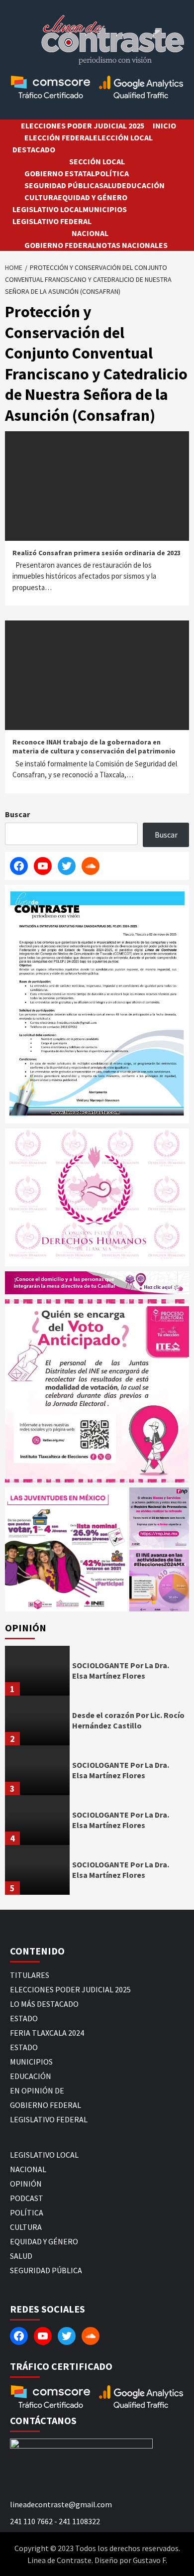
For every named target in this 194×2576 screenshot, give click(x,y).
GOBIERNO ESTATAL (60, 173)
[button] (66, 1549)
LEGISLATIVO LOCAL (48, 209)
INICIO (164, 125)
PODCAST (27, 2198)
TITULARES (30, 1975)
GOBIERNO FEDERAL (60, 245)
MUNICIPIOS (105, 209)
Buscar (17, 814)
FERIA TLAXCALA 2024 (47, 2033)
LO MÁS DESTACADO (44, 2004)
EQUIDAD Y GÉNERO (93, 197)
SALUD (110, 185)
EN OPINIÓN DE (37, 2090)
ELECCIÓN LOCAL (123, 137)
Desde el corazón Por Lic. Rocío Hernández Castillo (128, 1720)
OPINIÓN (26, 2184)
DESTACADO (34, 149)
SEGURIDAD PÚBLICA (62, 185)
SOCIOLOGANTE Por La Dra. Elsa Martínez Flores (121, 1670)
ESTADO (24, 2018)
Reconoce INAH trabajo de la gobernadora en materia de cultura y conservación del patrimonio (94, 746)
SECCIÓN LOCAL (97, 161)
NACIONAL (90, 233)
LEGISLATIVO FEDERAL (52, 221)
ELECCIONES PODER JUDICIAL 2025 (83, 125)
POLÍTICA (112, 173)
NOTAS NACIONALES (132, 245)
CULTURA (41, 197)
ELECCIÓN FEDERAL (59, 137)
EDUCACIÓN (143, 185)
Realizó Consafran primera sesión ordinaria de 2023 (97, 553)
